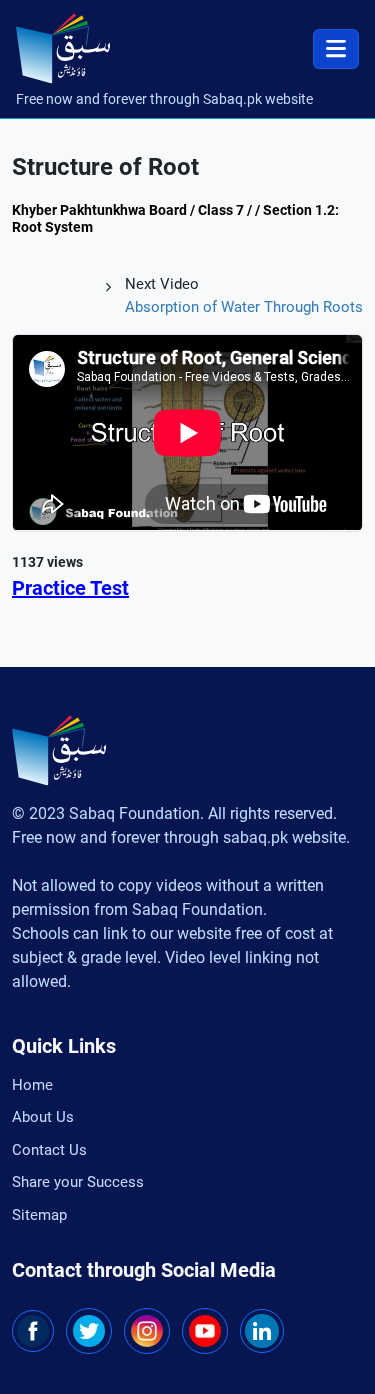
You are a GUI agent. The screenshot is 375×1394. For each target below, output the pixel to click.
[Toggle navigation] (336, 49)
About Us (43, 1117)
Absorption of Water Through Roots (244, 307)
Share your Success (78, 1182)
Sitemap (39, 1215)
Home (32, 1085)
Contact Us (49, 1150)
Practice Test (70, 588)
